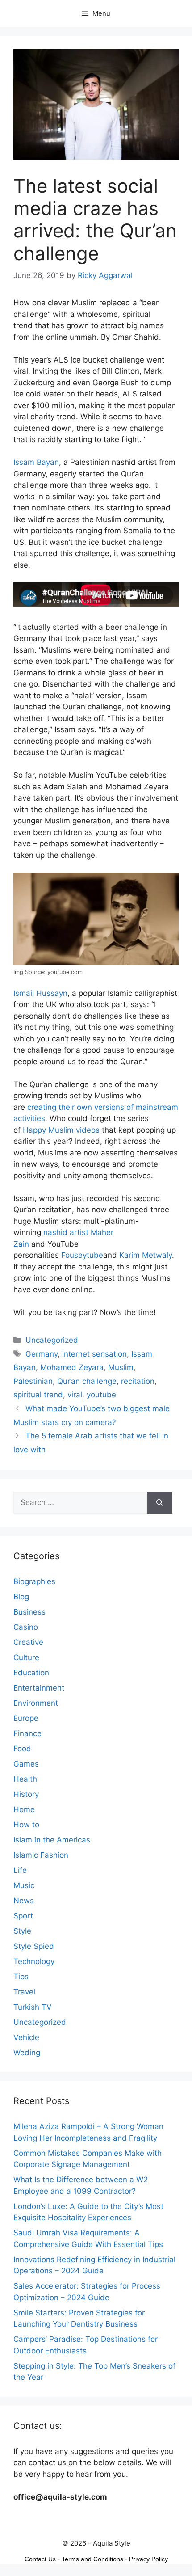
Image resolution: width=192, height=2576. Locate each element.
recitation (138, 1381)
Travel (24, 1992)
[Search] (160, 1503)
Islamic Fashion (41, 1855)
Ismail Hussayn (40, 993)
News (24, 1901)
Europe (26, 1718)
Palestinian (33, 1381)
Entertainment (39, 1688)
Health (25, 1779)
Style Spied (34, 1946)
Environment (36, 1703)
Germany (42, 1354)
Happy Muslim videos (61, 1130)
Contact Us (40, 2559)
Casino (26, 1627)
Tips (21, 1977)
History (26, 1794)
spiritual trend (38, 1395)
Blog (21, 1597)
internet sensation (94, 1354)
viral (75, 1395)
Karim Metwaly (146, 1255)
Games (26, 1764)
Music (24, 1885)
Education (31, 1673)
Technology (34, 1961)
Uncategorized (52, 1340)
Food (22, 1749)
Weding (27, 2053)
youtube (101, 1395)
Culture (26, 1657)
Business (29, 1612)
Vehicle (26, 2037)
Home (24, 1809)
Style (22, 1931)
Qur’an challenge (87, 1381)
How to (26, 1825)
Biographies (34, 1581)
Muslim (121, 1367)
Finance (27, 1733)
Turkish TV (33, 2007)
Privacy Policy (148, 2559)
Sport (23, 1916)
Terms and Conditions (92, 2559)
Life (20, 1870)
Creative (28, 1642)
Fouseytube (82, 1255)
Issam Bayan (36, 462)
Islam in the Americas (52, 1840)
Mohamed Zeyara (72, 1367)
